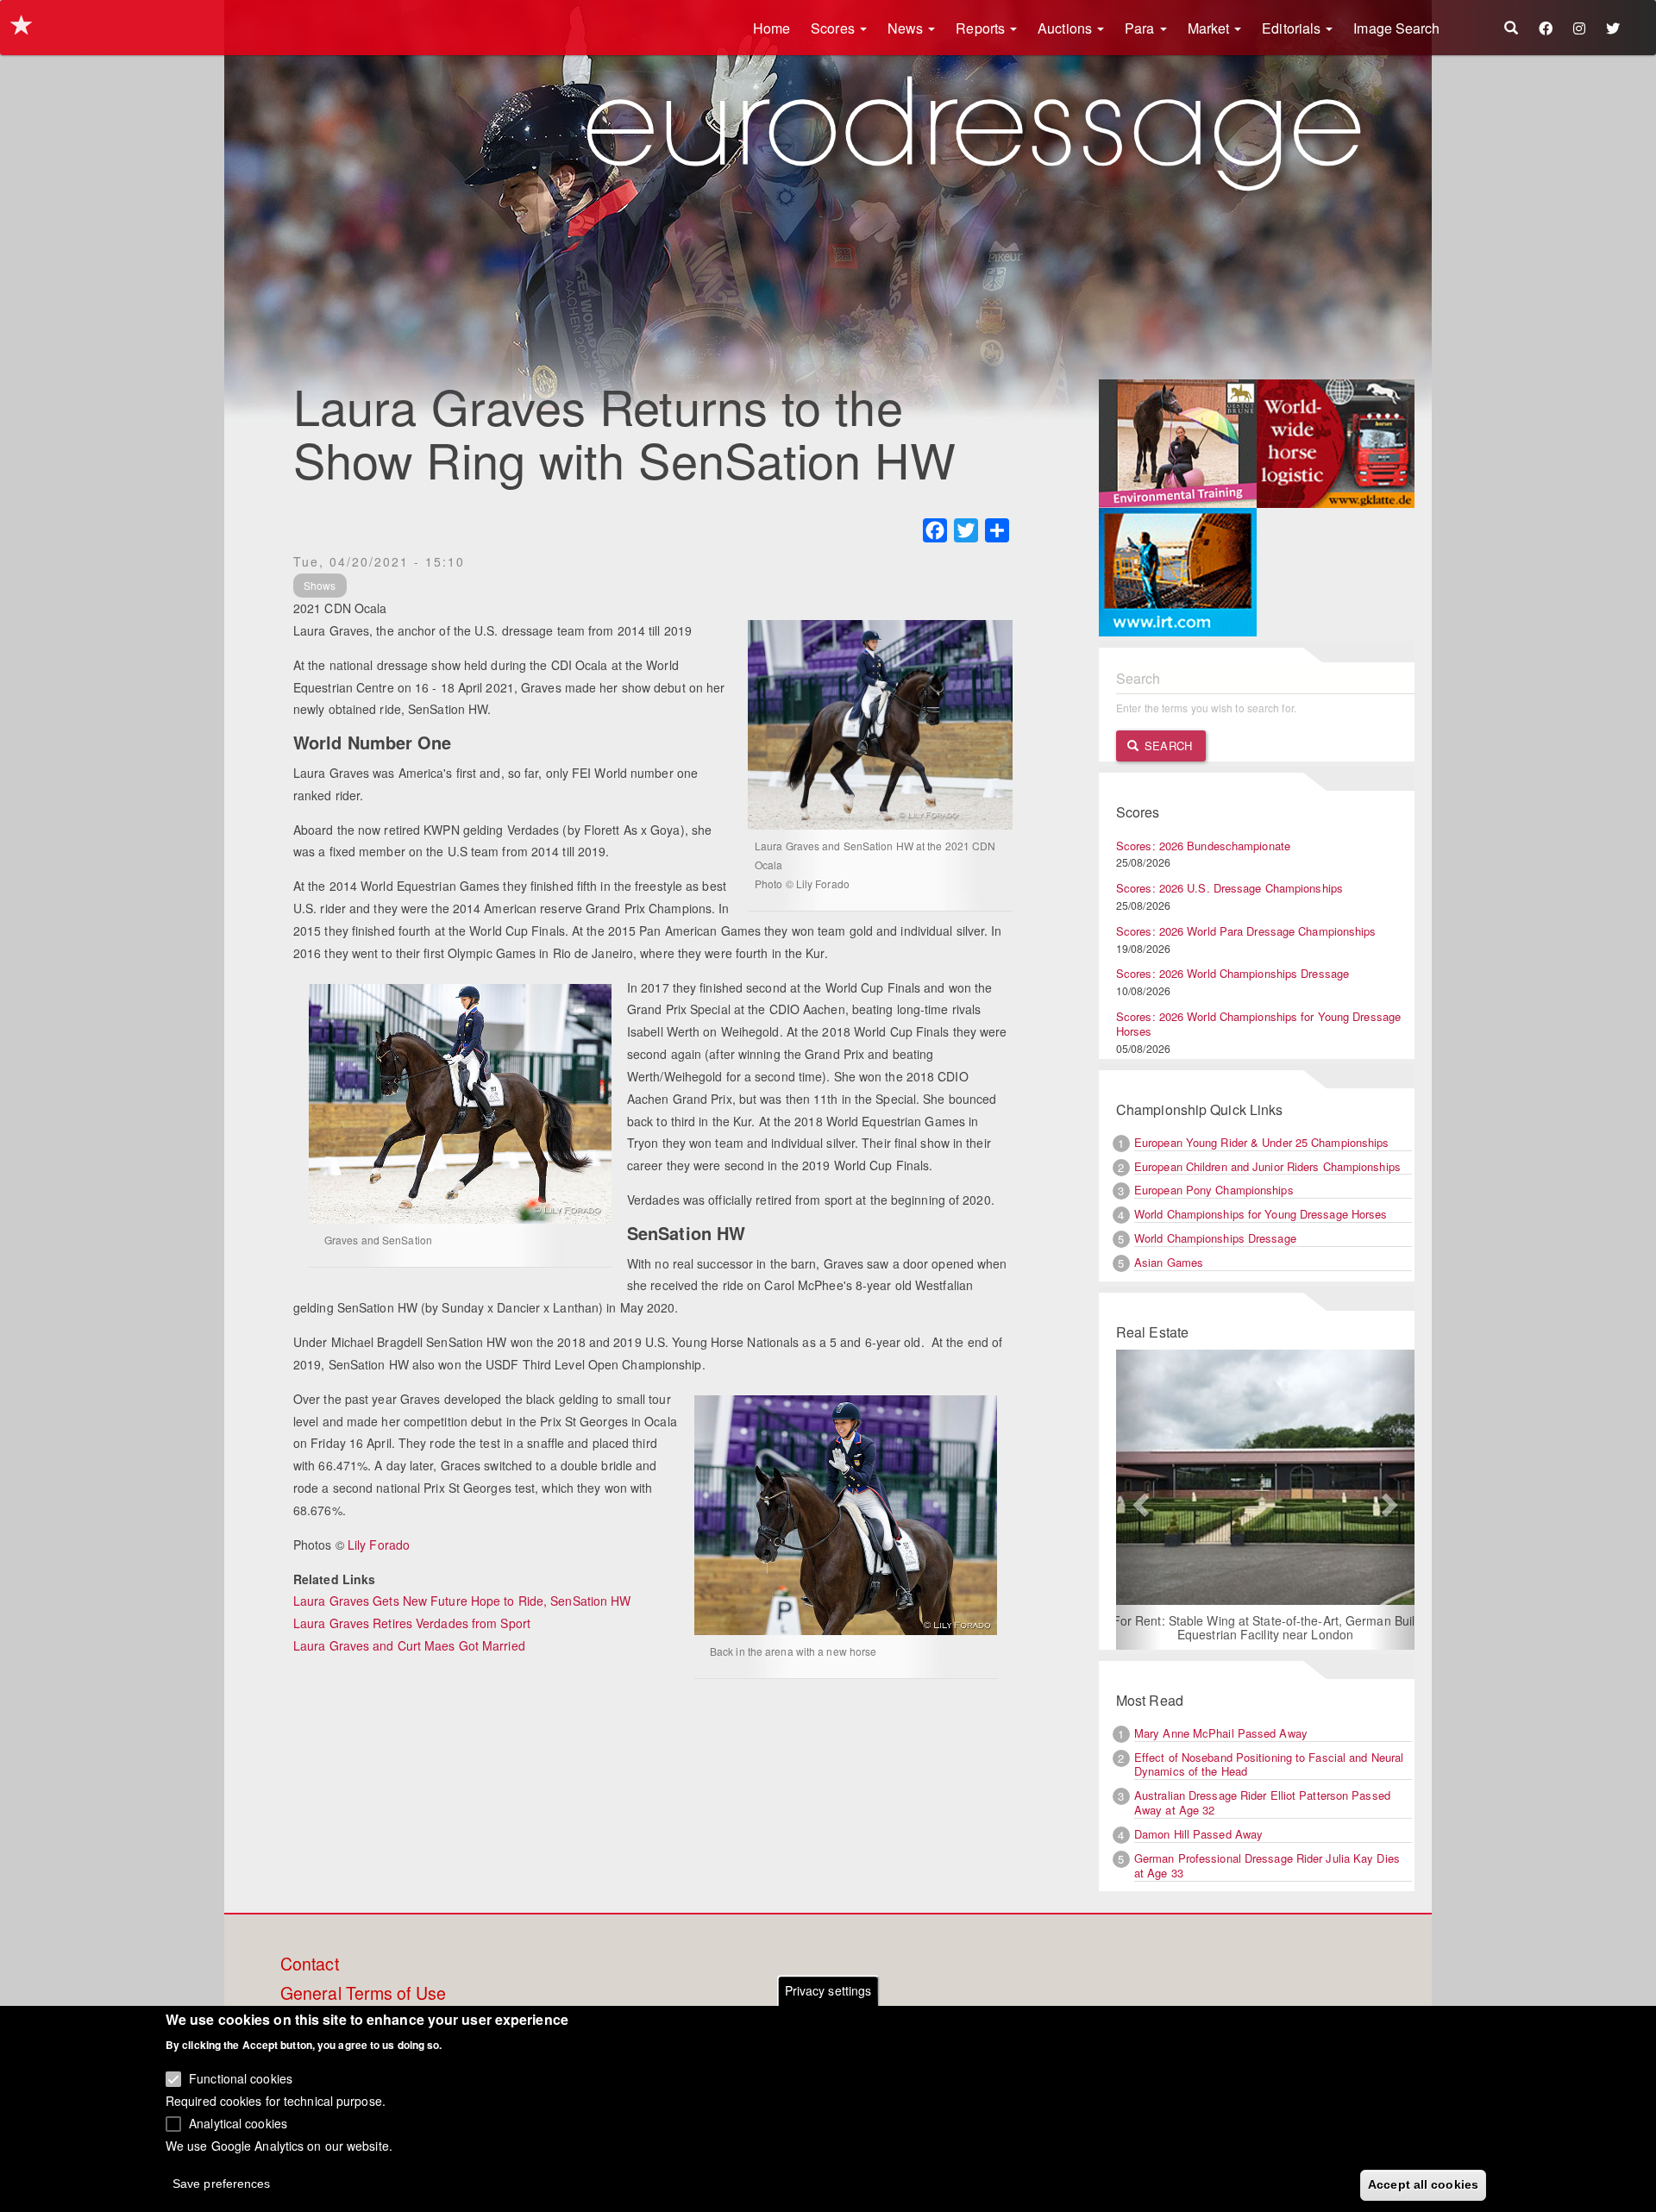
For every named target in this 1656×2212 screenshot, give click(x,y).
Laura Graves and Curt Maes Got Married (409, 1645)
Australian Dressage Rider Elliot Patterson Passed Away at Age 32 (1262, 1802)
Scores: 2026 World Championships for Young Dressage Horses (1258, 1024)
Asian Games (1169, 1262)
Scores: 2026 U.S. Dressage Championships (1229, 888)
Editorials (1293, 28)
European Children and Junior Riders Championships (1267, 1166)
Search (1167, 746)
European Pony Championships (1214, 1190)
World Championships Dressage (1215, 1238)
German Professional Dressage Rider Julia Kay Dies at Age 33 (1267, 1865)
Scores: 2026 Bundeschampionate (1203, 846)
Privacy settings (828, 1990)
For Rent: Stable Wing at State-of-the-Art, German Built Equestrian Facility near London (1233, 1627)
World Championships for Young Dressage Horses (1261, 1214)
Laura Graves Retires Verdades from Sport (412, 1623)
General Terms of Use (363, 1994)
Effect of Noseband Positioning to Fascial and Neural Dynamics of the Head (1269, 1764)
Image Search (1396, 28)
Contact (310, 1964)
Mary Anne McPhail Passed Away (1221, 1733)
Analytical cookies (238, 2122)
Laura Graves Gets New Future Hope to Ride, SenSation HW (462, 1601)
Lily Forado (379, 1545)
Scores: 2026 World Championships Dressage (1233, 973)
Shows (320, 585)
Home (772, 28)
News (907, 28)
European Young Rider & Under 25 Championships (1262, 1142)
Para (1142, 28)
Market (1211, 28)
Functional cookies (241, 2078)
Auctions (1066, 28)
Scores (834, 28)
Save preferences (222, 2183)
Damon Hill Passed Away (1198, 1834)
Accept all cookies (1423, 2184)
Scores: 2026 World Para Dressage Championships (1246, 931)
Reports (982, 28)
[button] (1138, 1500)
